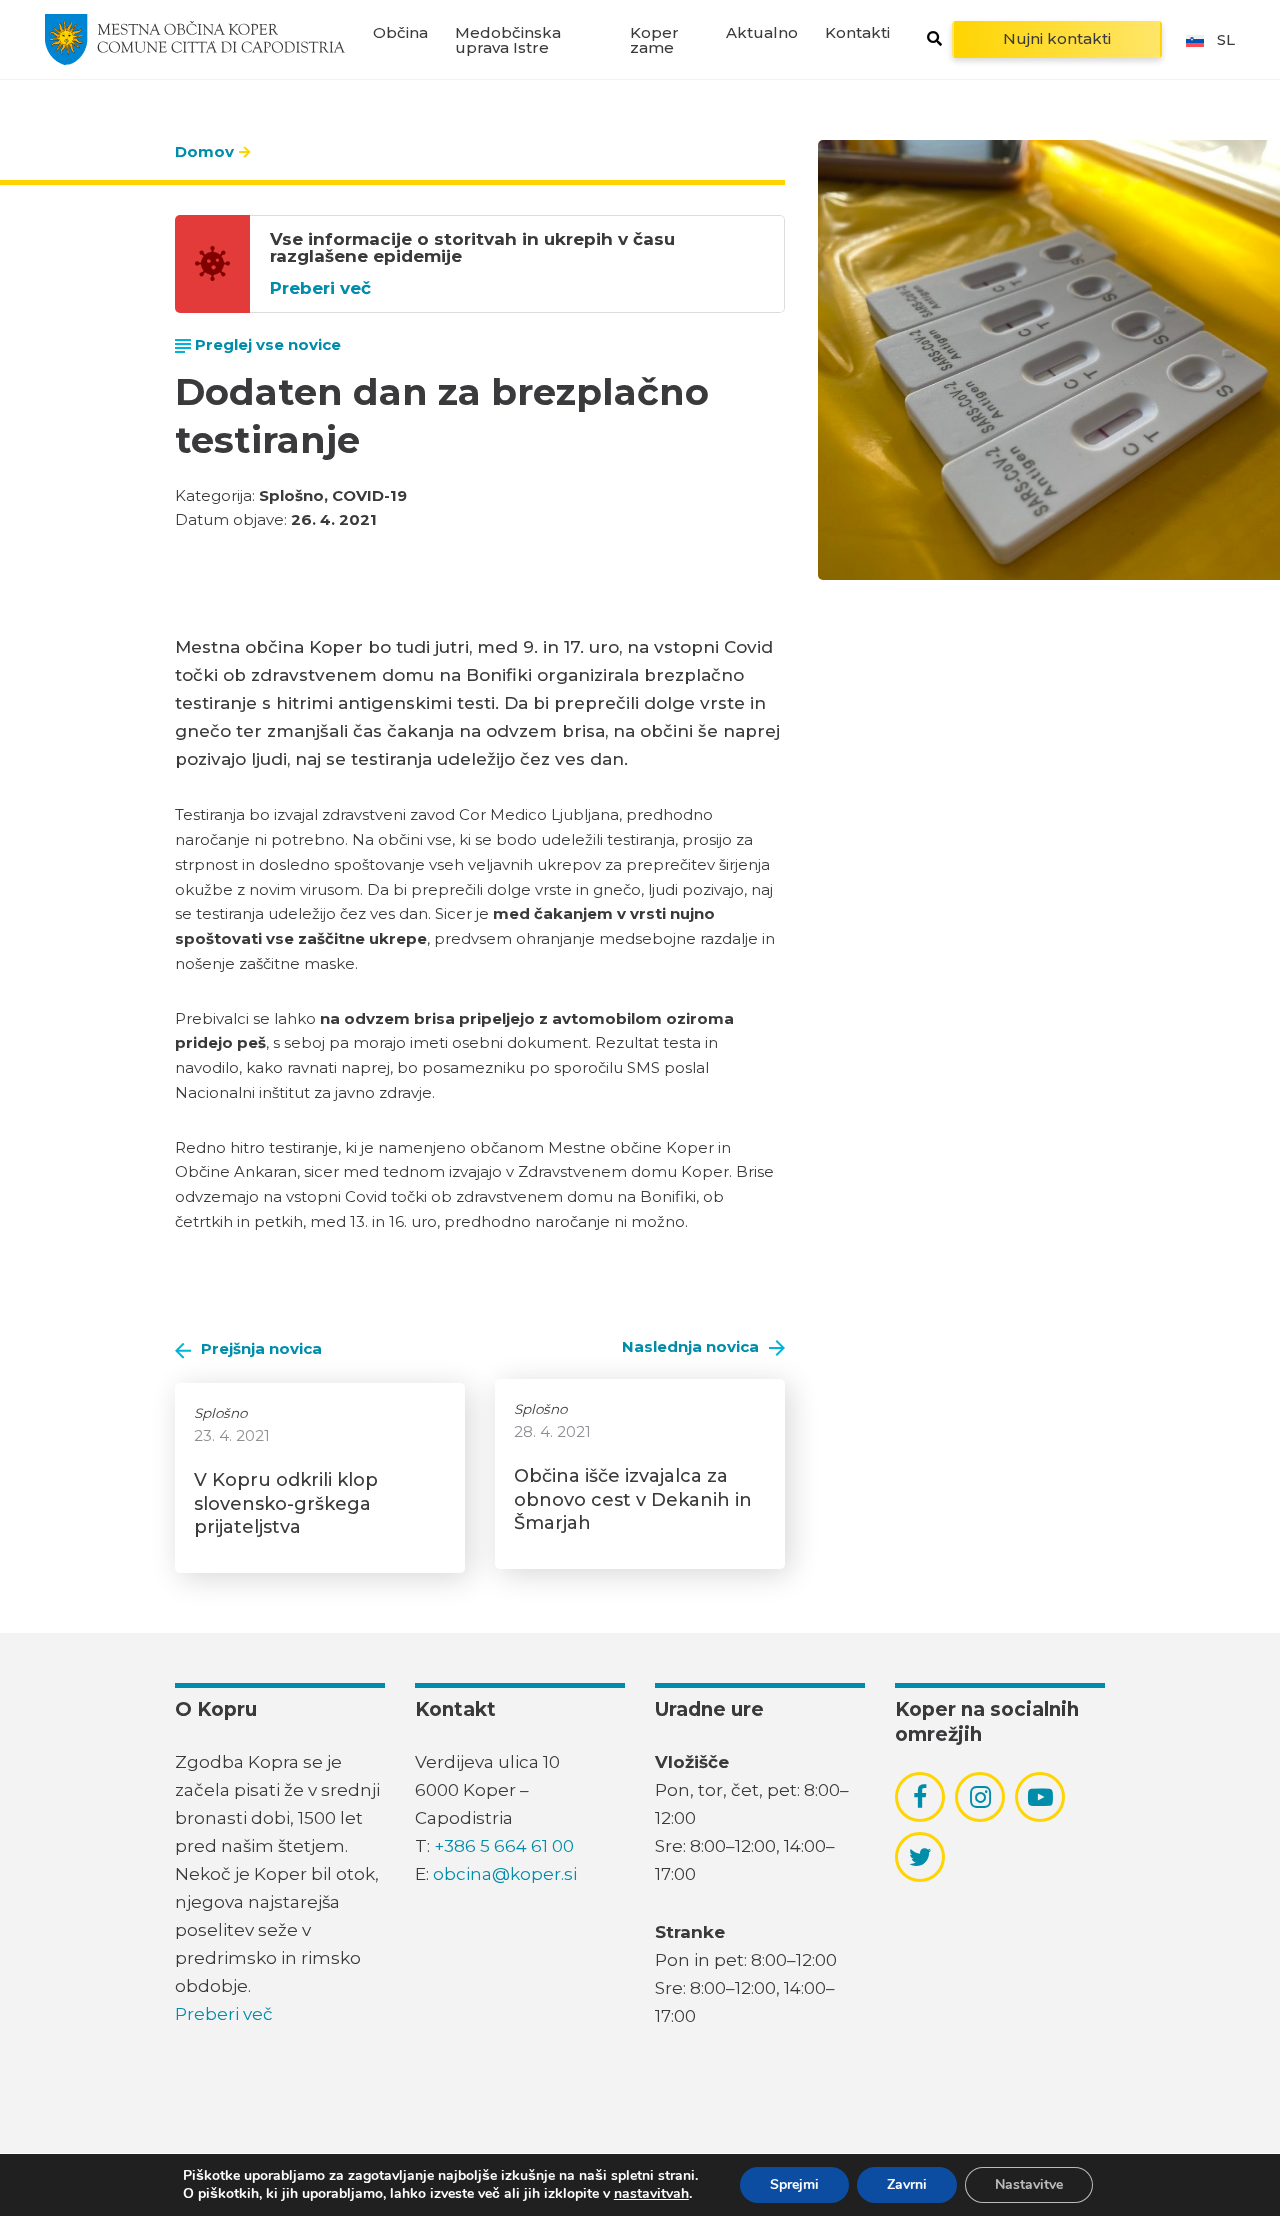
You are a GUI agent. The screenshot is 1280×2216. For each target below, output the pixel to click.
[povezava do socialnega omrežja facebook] (920, 1797)
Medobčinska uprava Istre (508, 40)
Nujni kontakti (1057, 38)
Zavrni (907, 2184)
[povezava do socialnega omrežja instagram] (980, 1797)
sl (1226, 39)
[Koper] (195, 39)
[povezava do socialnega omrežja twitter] (920, 1857)
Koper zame (654, 40)
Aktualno (762, 32)
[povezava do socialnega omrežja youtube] (1040, 1797)
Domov (204, 151)
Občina (400, 32)
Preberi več (320, 288)
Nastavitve (1029, 2184)
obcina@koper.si (505, 1874)
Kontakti (857, 32)
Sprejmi (794, 2184)
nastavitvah (651, 2194)
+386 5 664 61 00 (504, 1846)
